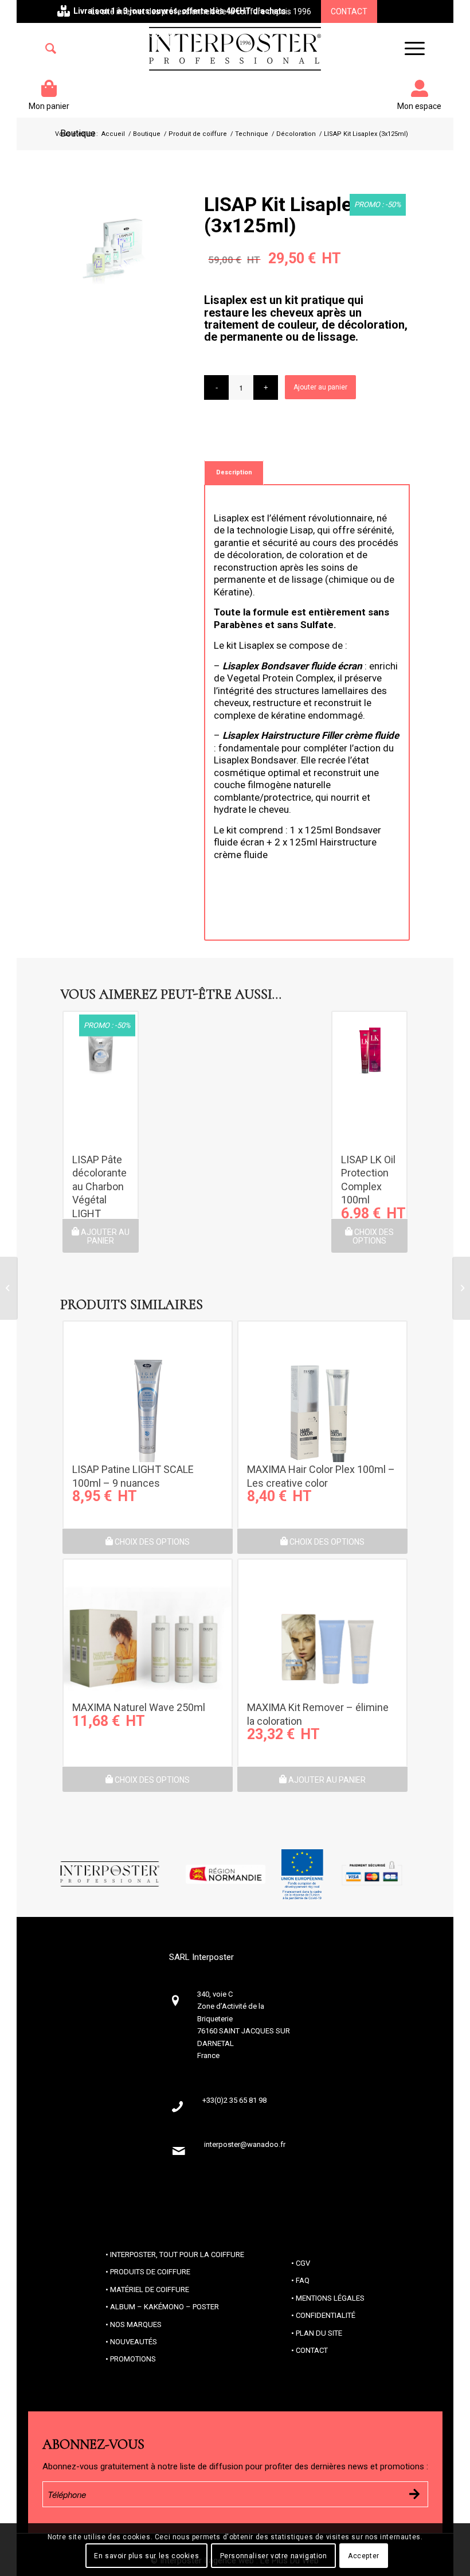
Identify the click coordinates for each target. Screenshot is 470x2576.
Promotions (133, 2359)
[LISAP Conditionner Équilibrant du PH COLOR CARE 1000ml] (461, 1288)
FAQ (303, 2280)
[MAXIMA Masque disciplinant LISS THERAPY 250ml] (9, 1288)
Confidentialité (326, 2315)
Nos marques (136, 2324)
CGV (303, 2263)
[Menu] (409, 49)
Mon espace (419, 106)
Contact (349, 11)
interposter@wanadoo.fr (245, 2144)
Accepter (364, 2556)
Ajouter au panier (320, 387)
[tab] (234, 472)
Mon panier (49, 106)
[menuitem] (51, 49)
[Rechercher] (51, 49)
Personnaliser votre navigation (274, 2556)
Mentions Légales (330, 2298)
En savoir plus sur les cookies (146, 2556)
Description (234, 472)
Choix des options (373, 1236)
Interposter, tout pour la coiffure (177, 2255)
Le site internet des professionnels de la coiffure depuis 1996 (201, 11)
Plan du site (319, 2333)
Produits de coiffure (150, 2272)
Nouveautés (134, 2342)
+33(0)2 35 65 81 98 (140, 34)
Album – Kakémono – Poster (164, 2307)
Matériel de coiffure (150, 2289)
